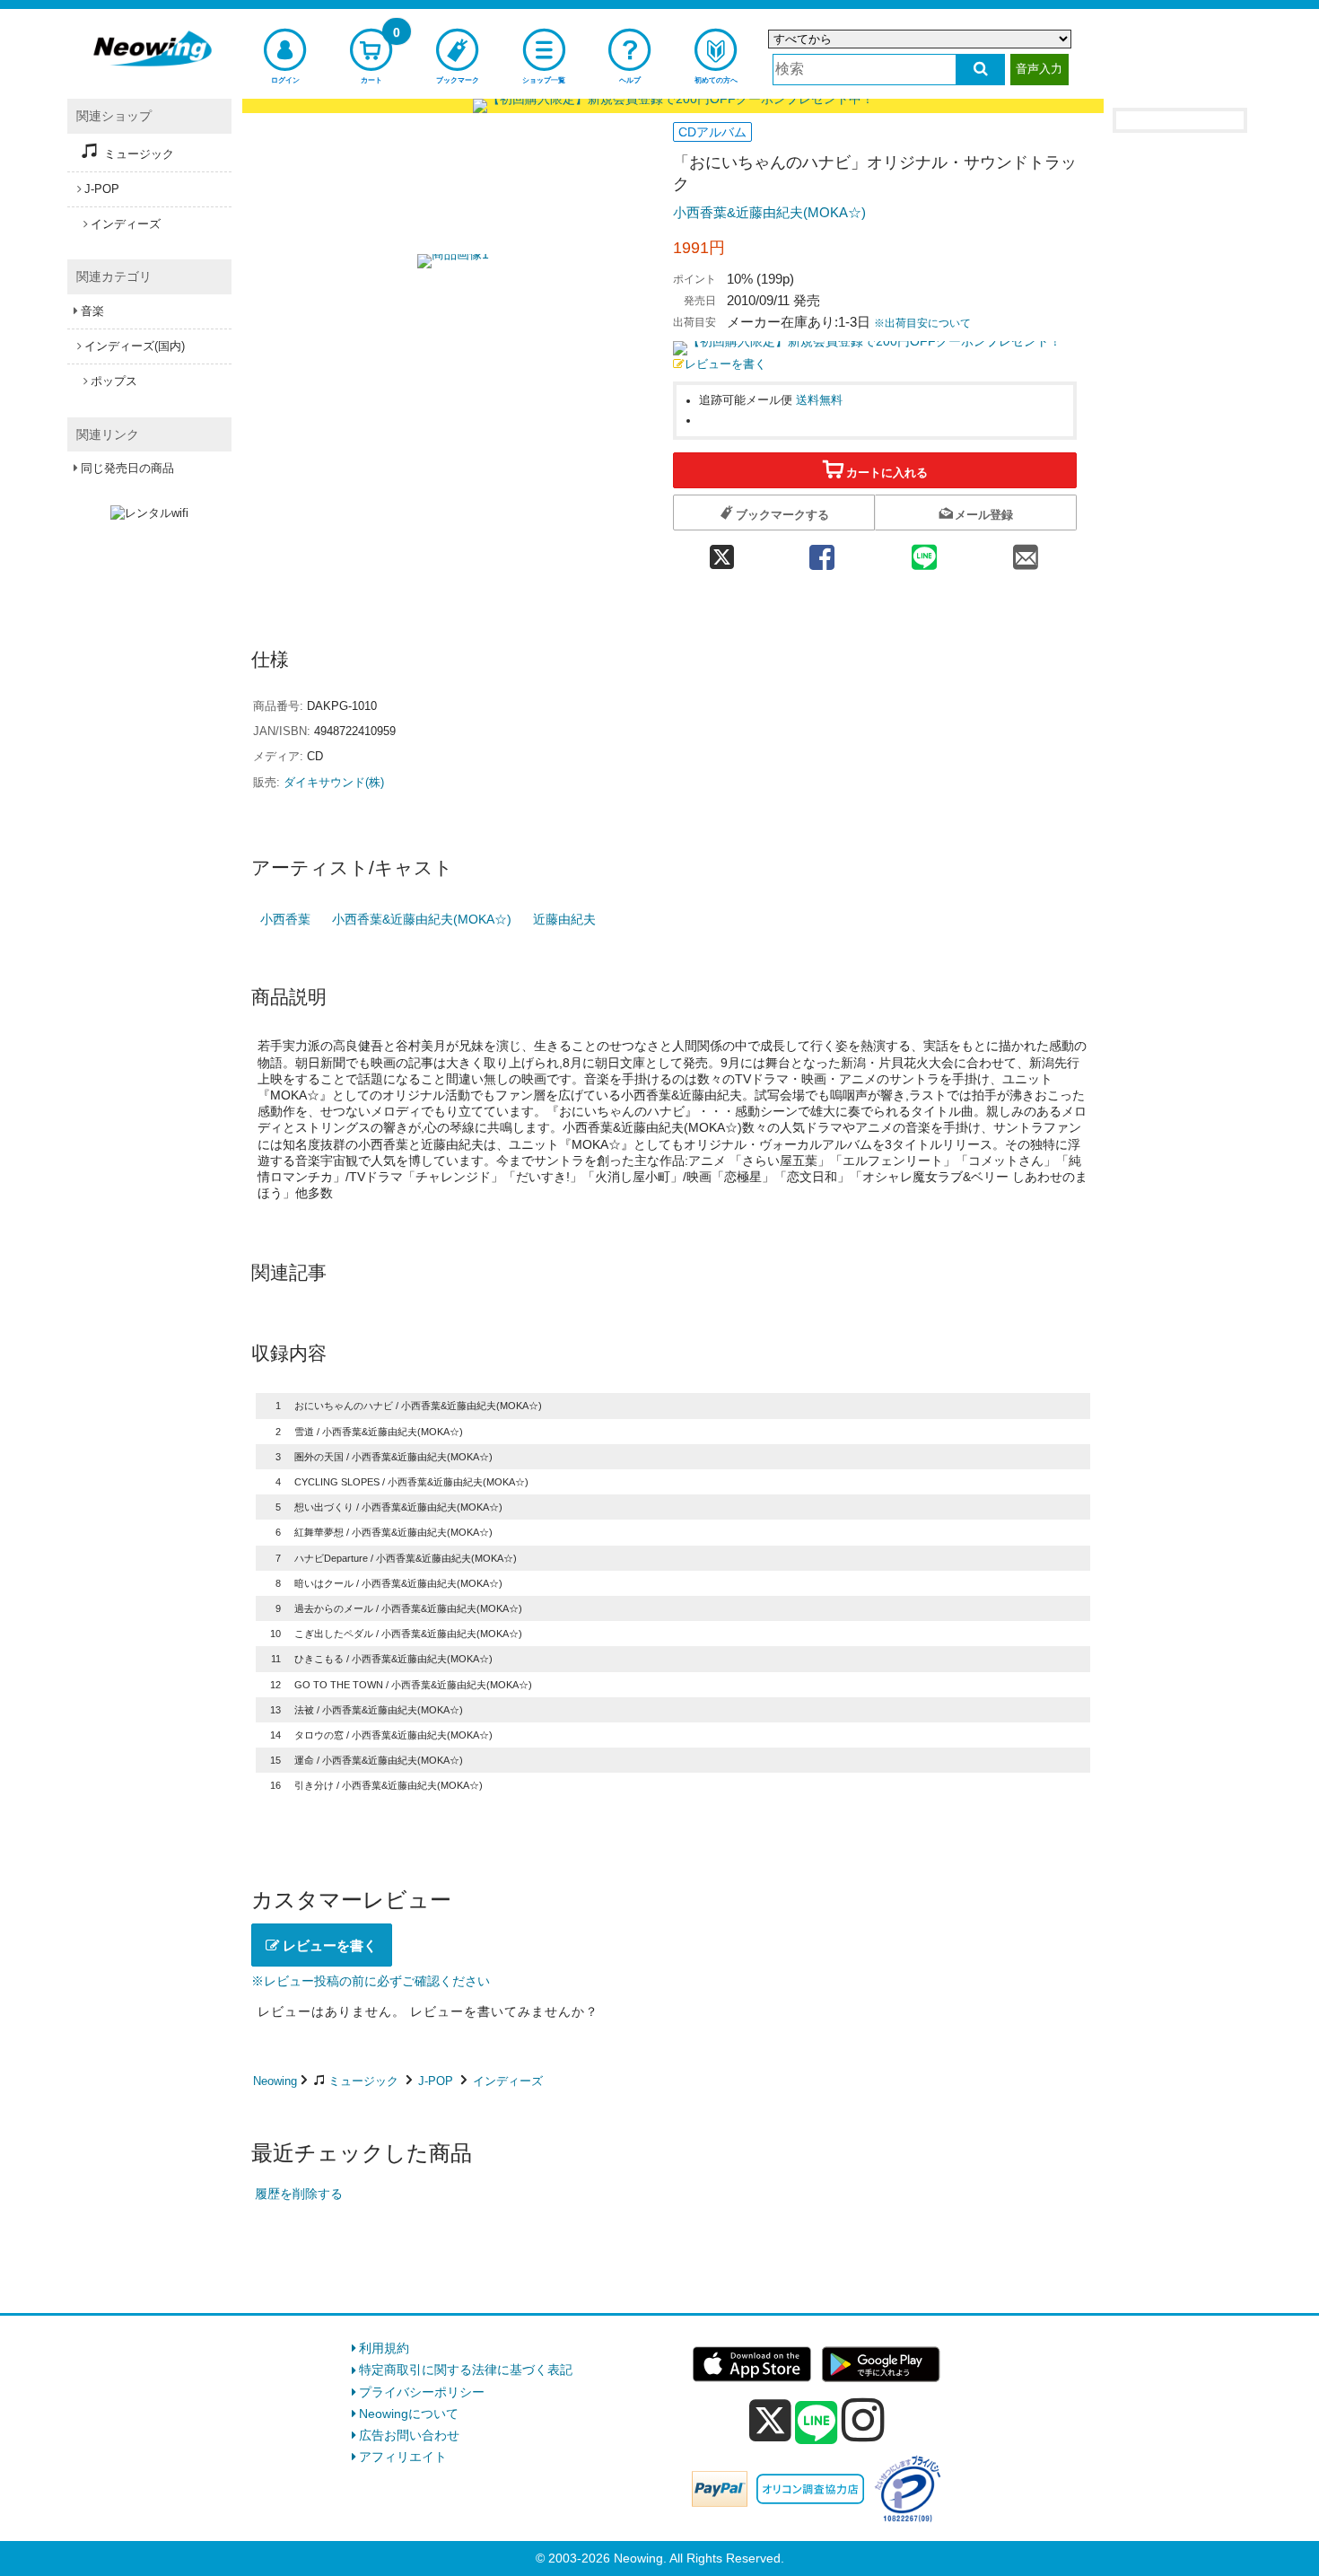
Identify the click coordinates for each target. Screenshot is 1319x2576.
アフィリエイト (403, 2457)
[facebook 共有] (822, 552)
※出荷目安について (922, 323)
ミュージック (363, 2081)
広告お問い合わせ (409, 2435)
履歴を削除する (299, 2194)
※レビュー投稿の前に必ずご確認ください (371, 1981)
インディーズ (508, 2081)
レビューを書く (725, 364)
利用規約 (384, 2348)
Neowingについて (409, 2414)
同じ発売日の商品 (127, 468)
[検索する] (980, 70)
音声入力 (1039, 69)
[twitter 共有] (722, 552)
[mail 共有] (1026, 552)
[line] (817, 2423)
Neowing (275, 2081)
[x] (770, 2421)
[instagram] (863, 2420)
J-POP (436, 2081)
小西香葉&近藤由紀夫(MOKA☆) (769, 212)
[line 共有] (924, 552)
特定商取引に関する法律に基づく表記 (466, 2370)
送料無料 (819, 400)
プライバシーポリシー (422, 2392)
